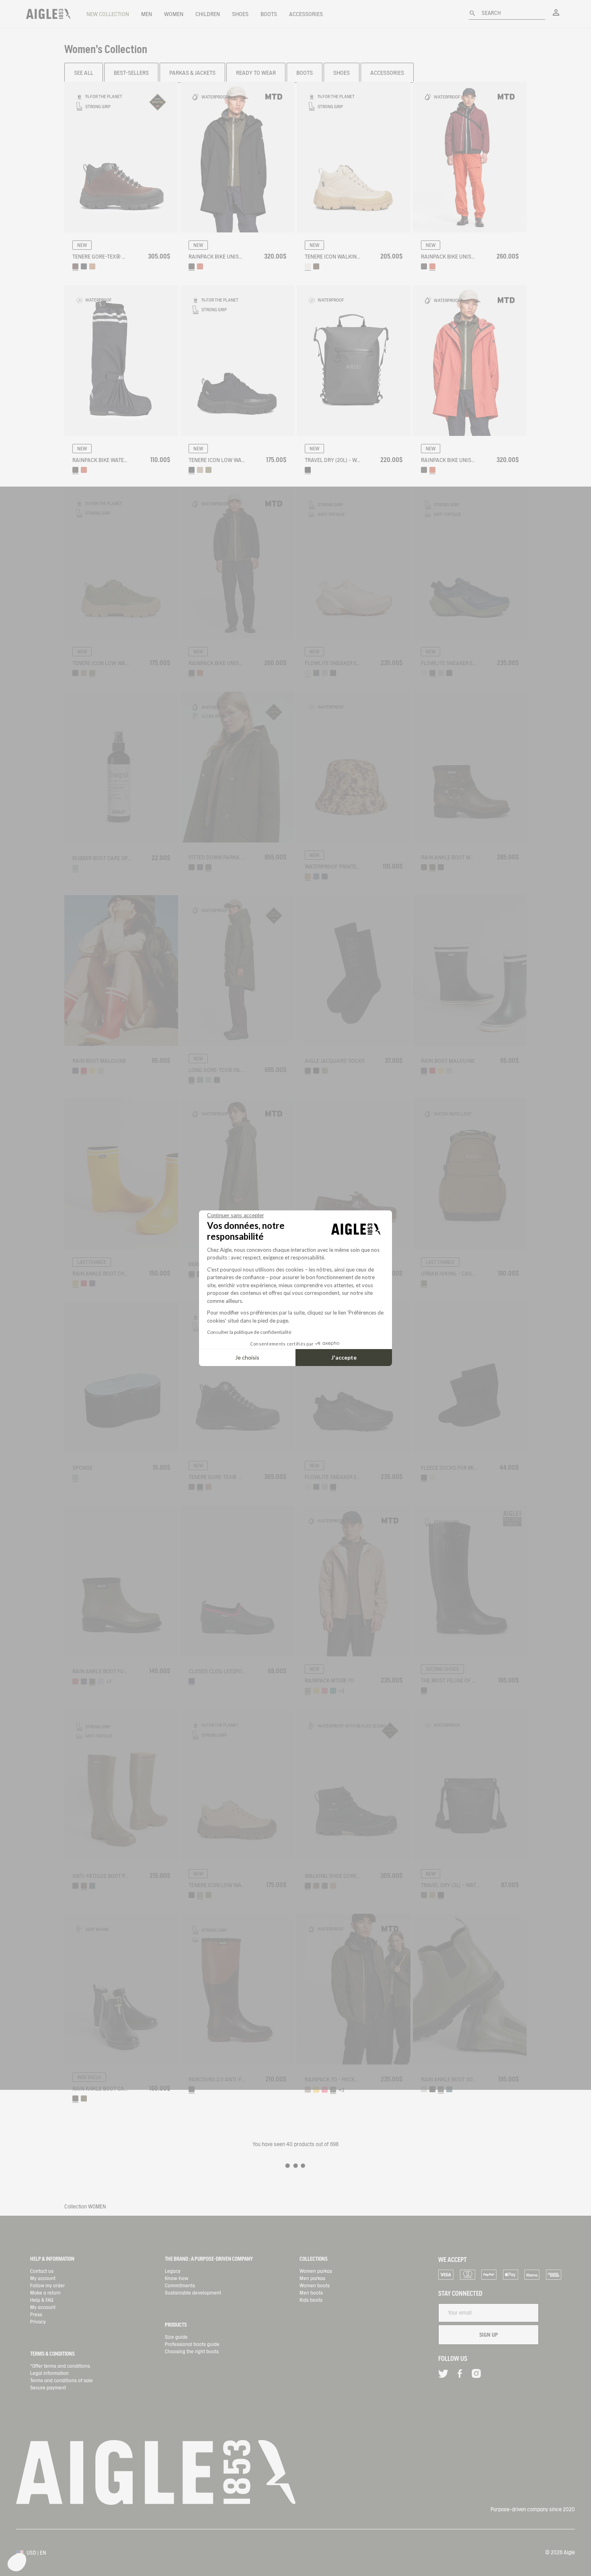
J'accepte (344, 1357)
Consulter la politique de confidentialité (249, 1332)
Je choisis (247, 1357)
